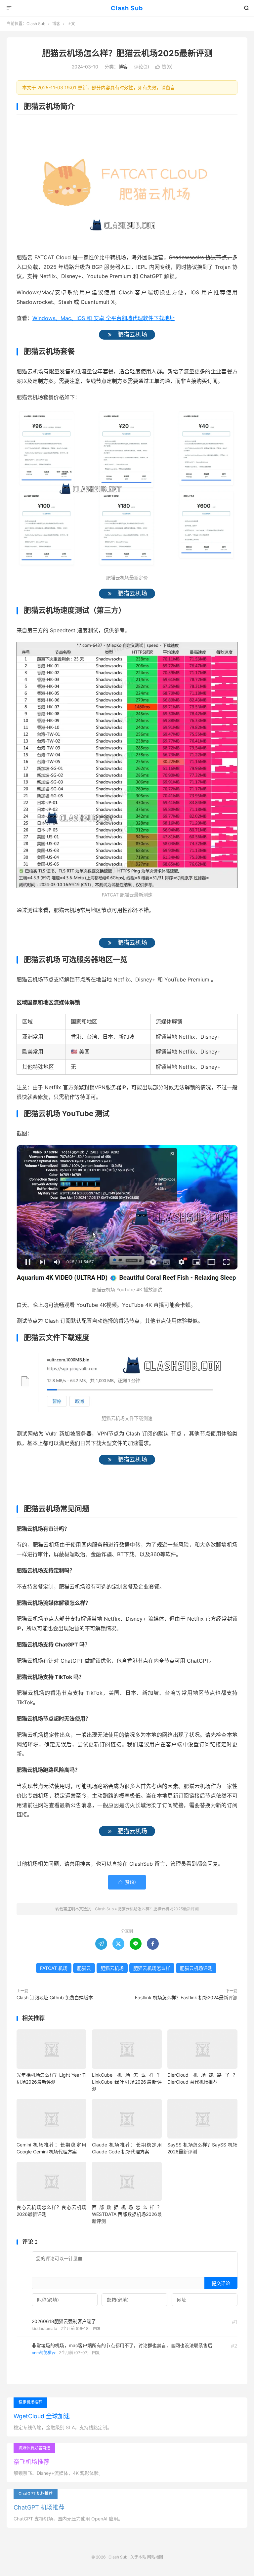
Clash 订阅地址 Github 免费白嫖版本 (55, 1997)
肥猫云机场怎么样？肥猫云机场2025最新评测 (127, 53)
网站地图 (155, 2557)
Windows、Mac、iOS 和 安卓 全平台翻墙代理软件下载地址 (104, 318)
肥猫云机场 (112, 1968)
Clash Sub (127, 8)
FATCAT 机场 (54, 1968)
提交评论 (221, 2283)
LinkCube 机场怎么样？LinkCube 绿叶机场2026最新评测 (127, 2082)
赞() (164, 67)
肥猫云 (84, 1968)
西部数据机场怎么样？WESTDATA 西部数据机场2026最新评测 (127, 2214)
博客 (56, 24)
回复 (97, 2328)
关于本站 (138, 2557)
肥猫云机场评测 (196, 1968)
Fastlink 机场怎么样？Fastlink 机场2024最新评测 (186, 1997)
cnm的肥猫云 (44, 2353)
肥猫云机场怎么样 (152, 1968)
